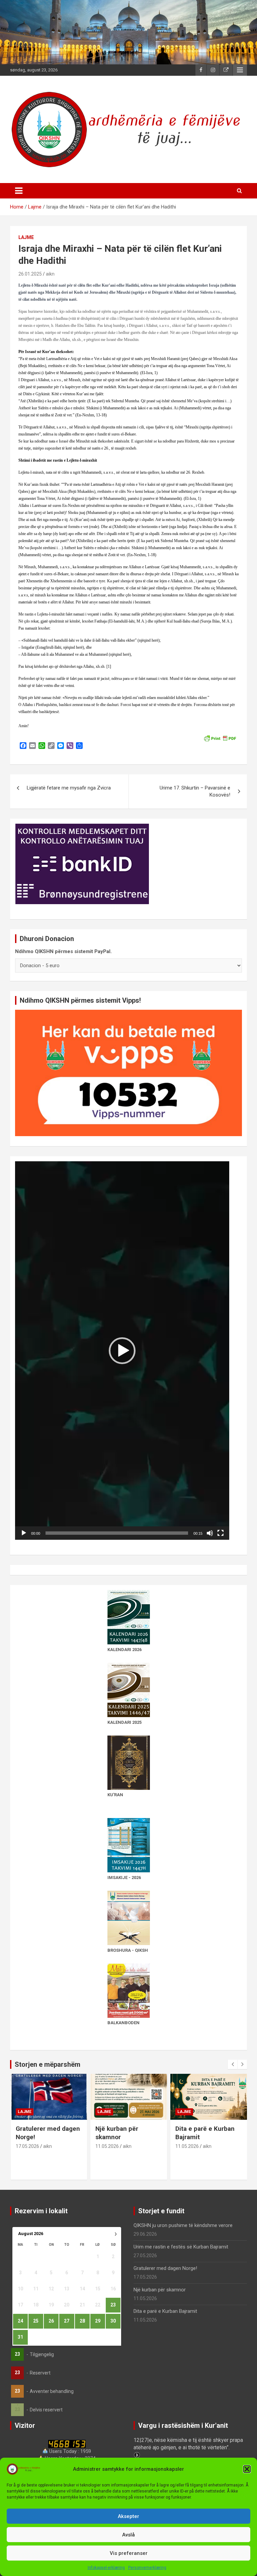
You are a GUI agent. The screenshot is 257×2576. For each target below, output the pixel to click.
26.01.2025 (30, 274)
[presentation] (233, 2064)
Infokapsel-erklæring (106, 2568)
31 (20, 2337)
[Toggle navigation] (19, 191)
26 (51, 2321)
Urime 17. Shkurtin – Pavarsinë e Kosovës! (195, 791)
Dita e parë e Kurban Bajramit (165, 2311)
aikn (50, 274)
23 (113, 2305)
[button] (247, 2469)
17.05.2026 (27, 2146)
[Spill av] (24, 1533)
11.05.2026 (107, 2146)
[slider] (117, 1533)
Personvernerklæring (147, 2568)
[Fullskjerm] (221, 1533)
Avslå (128, 2535)
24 (20, 2321)
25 (36, 2321)
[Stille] (210, 1533)
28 (82, 2321)
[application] (122, 1351)
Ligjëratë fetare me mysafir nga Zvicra (69, 788)
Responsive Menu (240, 70)
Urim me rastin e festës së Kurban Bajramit (181, 2247)
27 (67, 2321)
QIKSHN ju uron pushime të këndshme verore (183, 2225)
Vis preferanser (129, 2553)
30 (113, 2321)
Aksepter (128, 2516)
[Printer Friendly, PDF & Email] (220, 738)
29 (98, 2321)
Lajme (26, 237)
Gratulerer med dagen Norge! (165, 2268)
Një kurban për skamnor (117, 2133)
